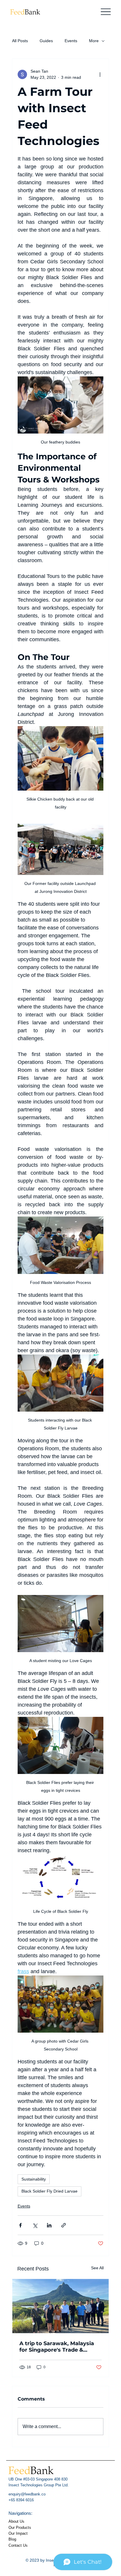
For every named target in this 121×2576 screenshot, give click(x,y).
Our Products (20, 2528)
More (94, 41)
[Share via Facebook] (20, 2225)
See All (97, 2268)
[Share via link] (64, 2225)
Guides (46, 41)
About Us (16, 2522)
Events (71, 41)
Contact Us (18, 2546)
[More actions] (100, 74)
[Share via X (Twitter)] (35, 2225)
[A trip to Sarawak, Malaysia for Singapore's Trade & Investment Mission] (61, 2306)
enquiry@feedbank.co (27, 2494)
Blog (12, 2539)
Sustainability (34, 2179)
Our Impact (18, 2534)
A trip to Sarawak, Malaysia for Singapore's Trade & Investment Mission (57, 2347)
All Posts (20, 41)
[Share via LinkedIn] (49, 2225)
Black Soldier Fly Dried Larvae (49, 2191)
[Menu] (106, 12)
